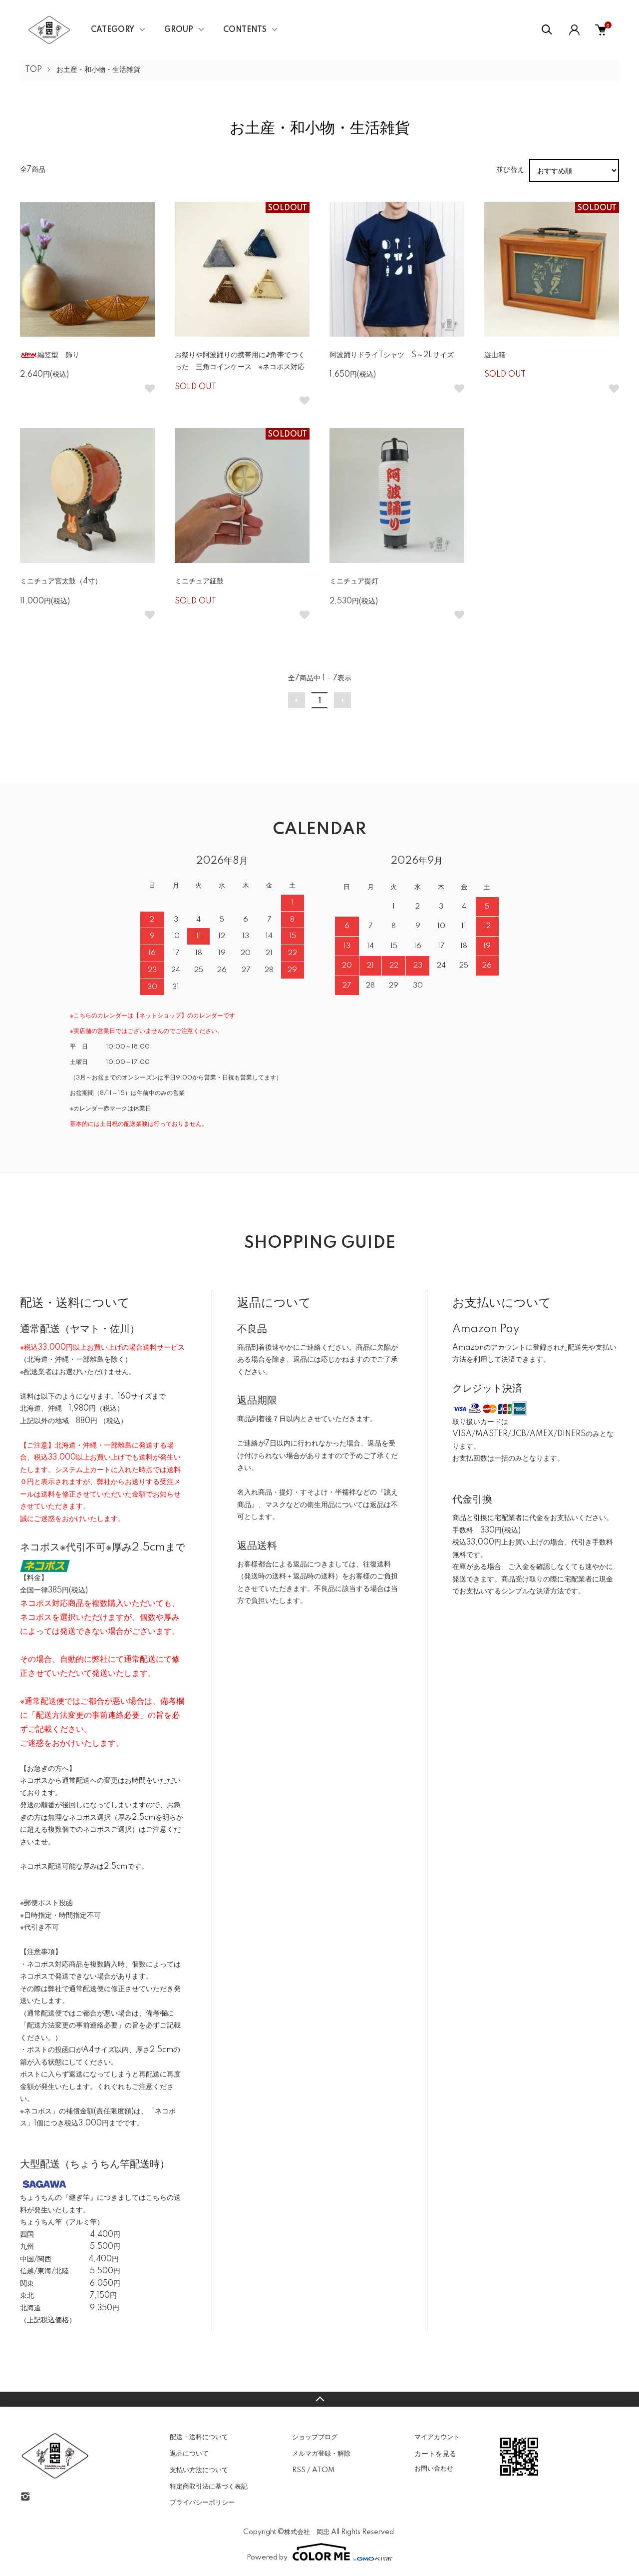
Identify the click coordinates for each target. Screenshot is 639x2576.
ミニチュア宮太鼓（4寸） (61, 581)
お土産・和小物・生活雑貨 (98, 70)
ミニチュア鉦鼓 (199, 581)
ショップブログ (315, 2437)
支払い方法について (199, 2470)
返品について (189, 2454)
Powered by (267, 2558)
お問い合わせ (434, 2469)
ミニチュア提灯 (354, 581)
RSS (299, 2470)
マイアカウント (437, 2437)
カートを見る (435, 2453)
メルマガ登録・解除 (321, 2454)
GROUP (179, 30)
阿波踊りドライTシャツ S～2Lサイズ (392, 355)
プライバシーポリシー (202, 2503)
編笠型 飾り (58, 355)
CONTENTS (245, 30)
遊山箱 (495, 355)
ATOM (323, 2470)
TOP (33, 70)
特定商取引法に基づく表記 (209, 2487)
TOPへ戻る (319, 2399)
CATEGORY (113, 30)
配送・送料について (199, 2437)
